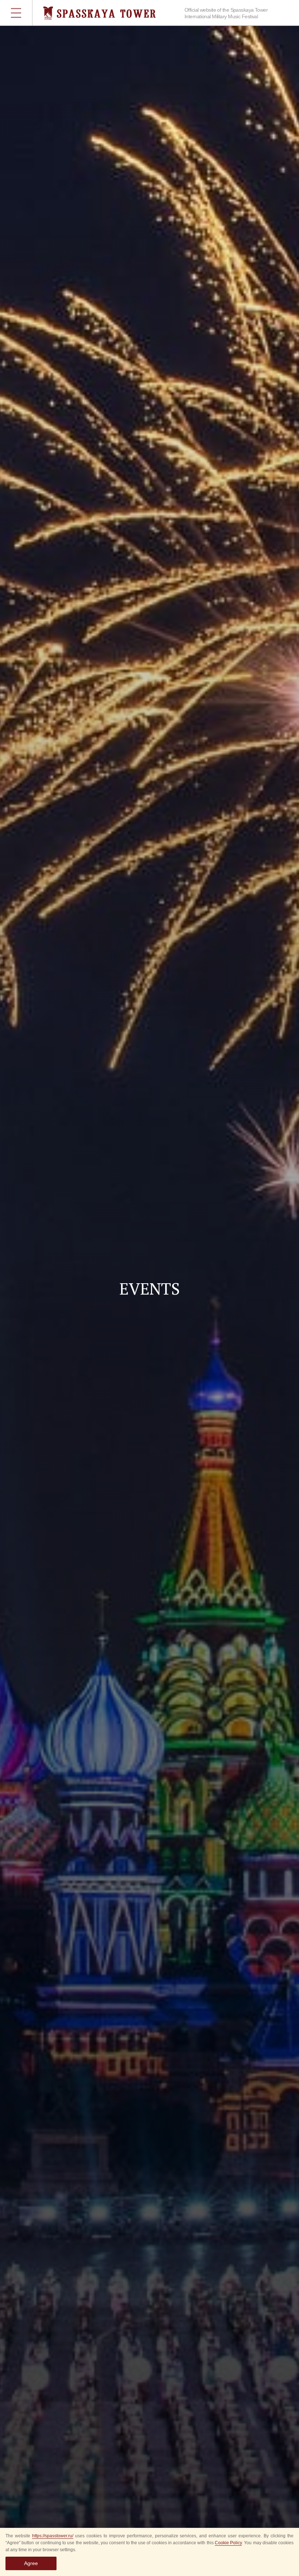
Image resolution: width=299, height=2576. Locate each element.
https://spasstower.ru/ (53, 2536)
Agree (31, 2563)
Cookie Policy (228, 2543)
